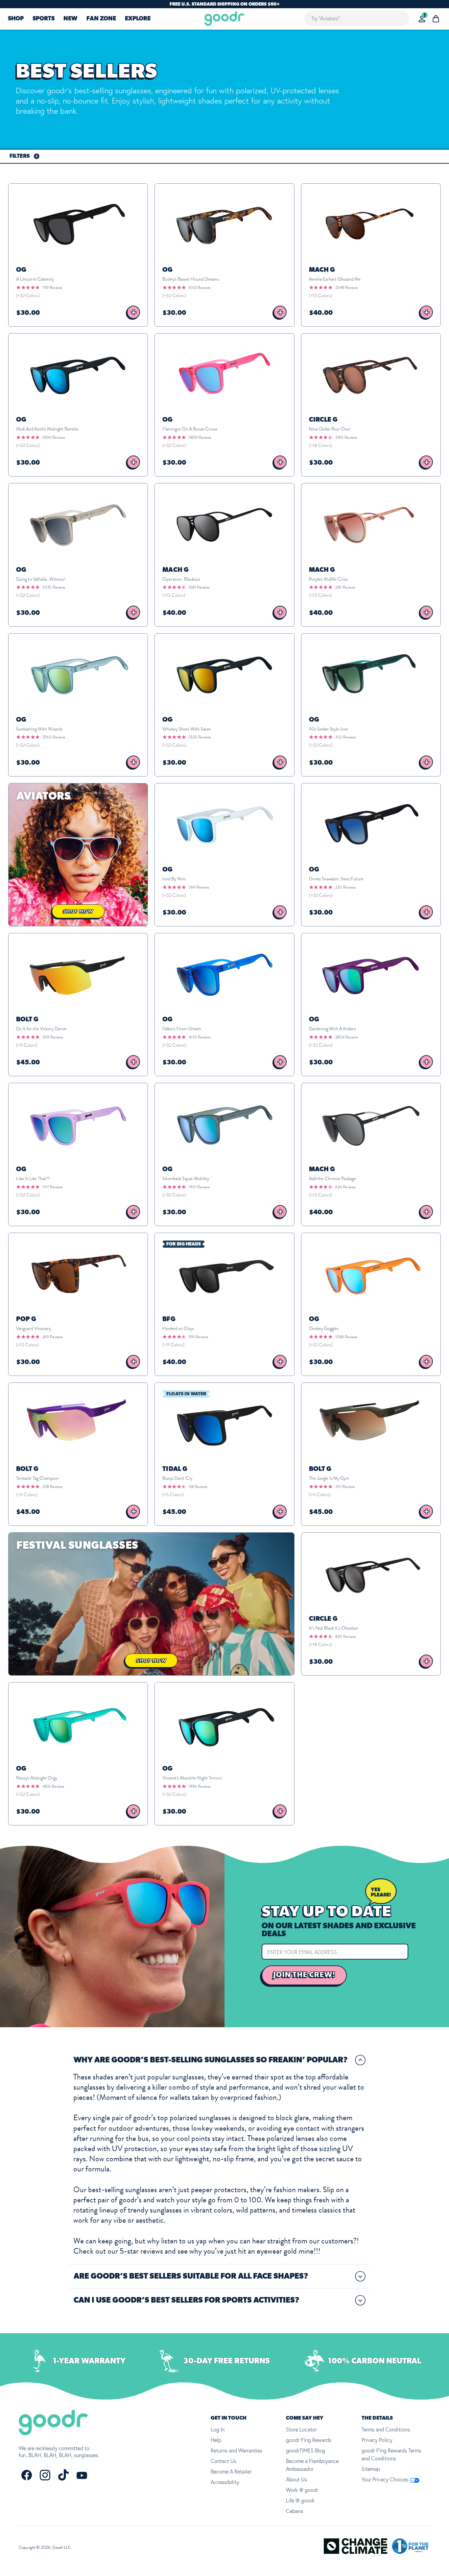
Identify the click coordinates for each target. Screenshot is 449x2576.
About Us (296, 2479)
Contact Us (224, 2461)
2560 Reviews (54, 737)
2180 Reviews (346, 437)
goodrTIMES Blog (306, 2450)
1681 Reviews (199, 587)
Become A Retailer (231, 2472)
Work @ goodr (302, 2490)
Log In (218, 2429)
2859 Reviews (200, 437)
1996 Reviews (200, 1786)
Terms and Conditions (386, 2429)
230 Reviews (345, 887)
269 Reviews (52, 1337)
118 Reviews (198, 1487)
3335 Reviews (54, 587)
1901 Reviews (199, 1187)
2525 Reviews (200, 737)
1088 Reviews (346, 1337)
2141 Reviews (199, 887)
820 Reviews (345, 1636)
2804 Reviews (347, 1037)
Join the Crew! (304, 1975)
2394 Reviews (54, 437)
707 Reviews (52, 1187)
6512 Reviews (199, 288)
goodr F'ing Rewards (309, 2440)
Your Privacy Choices (386, 2479)
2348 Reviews (346, 288)
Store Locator (301, 2429)
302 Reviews (345, 737)
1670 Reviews (200, 1037)
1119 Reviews (52, 288)
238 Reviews (52, 1487)
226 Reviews (345, 587)
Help (216, 2440)
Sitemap (371, 2469)
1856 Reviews (53, 1786)
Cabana (295, 2511)
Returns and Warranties (236, 2450)
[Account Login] (422, 19)
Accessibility (225, 2482)
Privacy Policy (377, 2440)
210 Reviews (345, 1487)
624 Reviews (345, 1187)
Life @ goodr (300, 2500)
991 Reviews (198, 1337)
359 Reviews (53, 1037)
